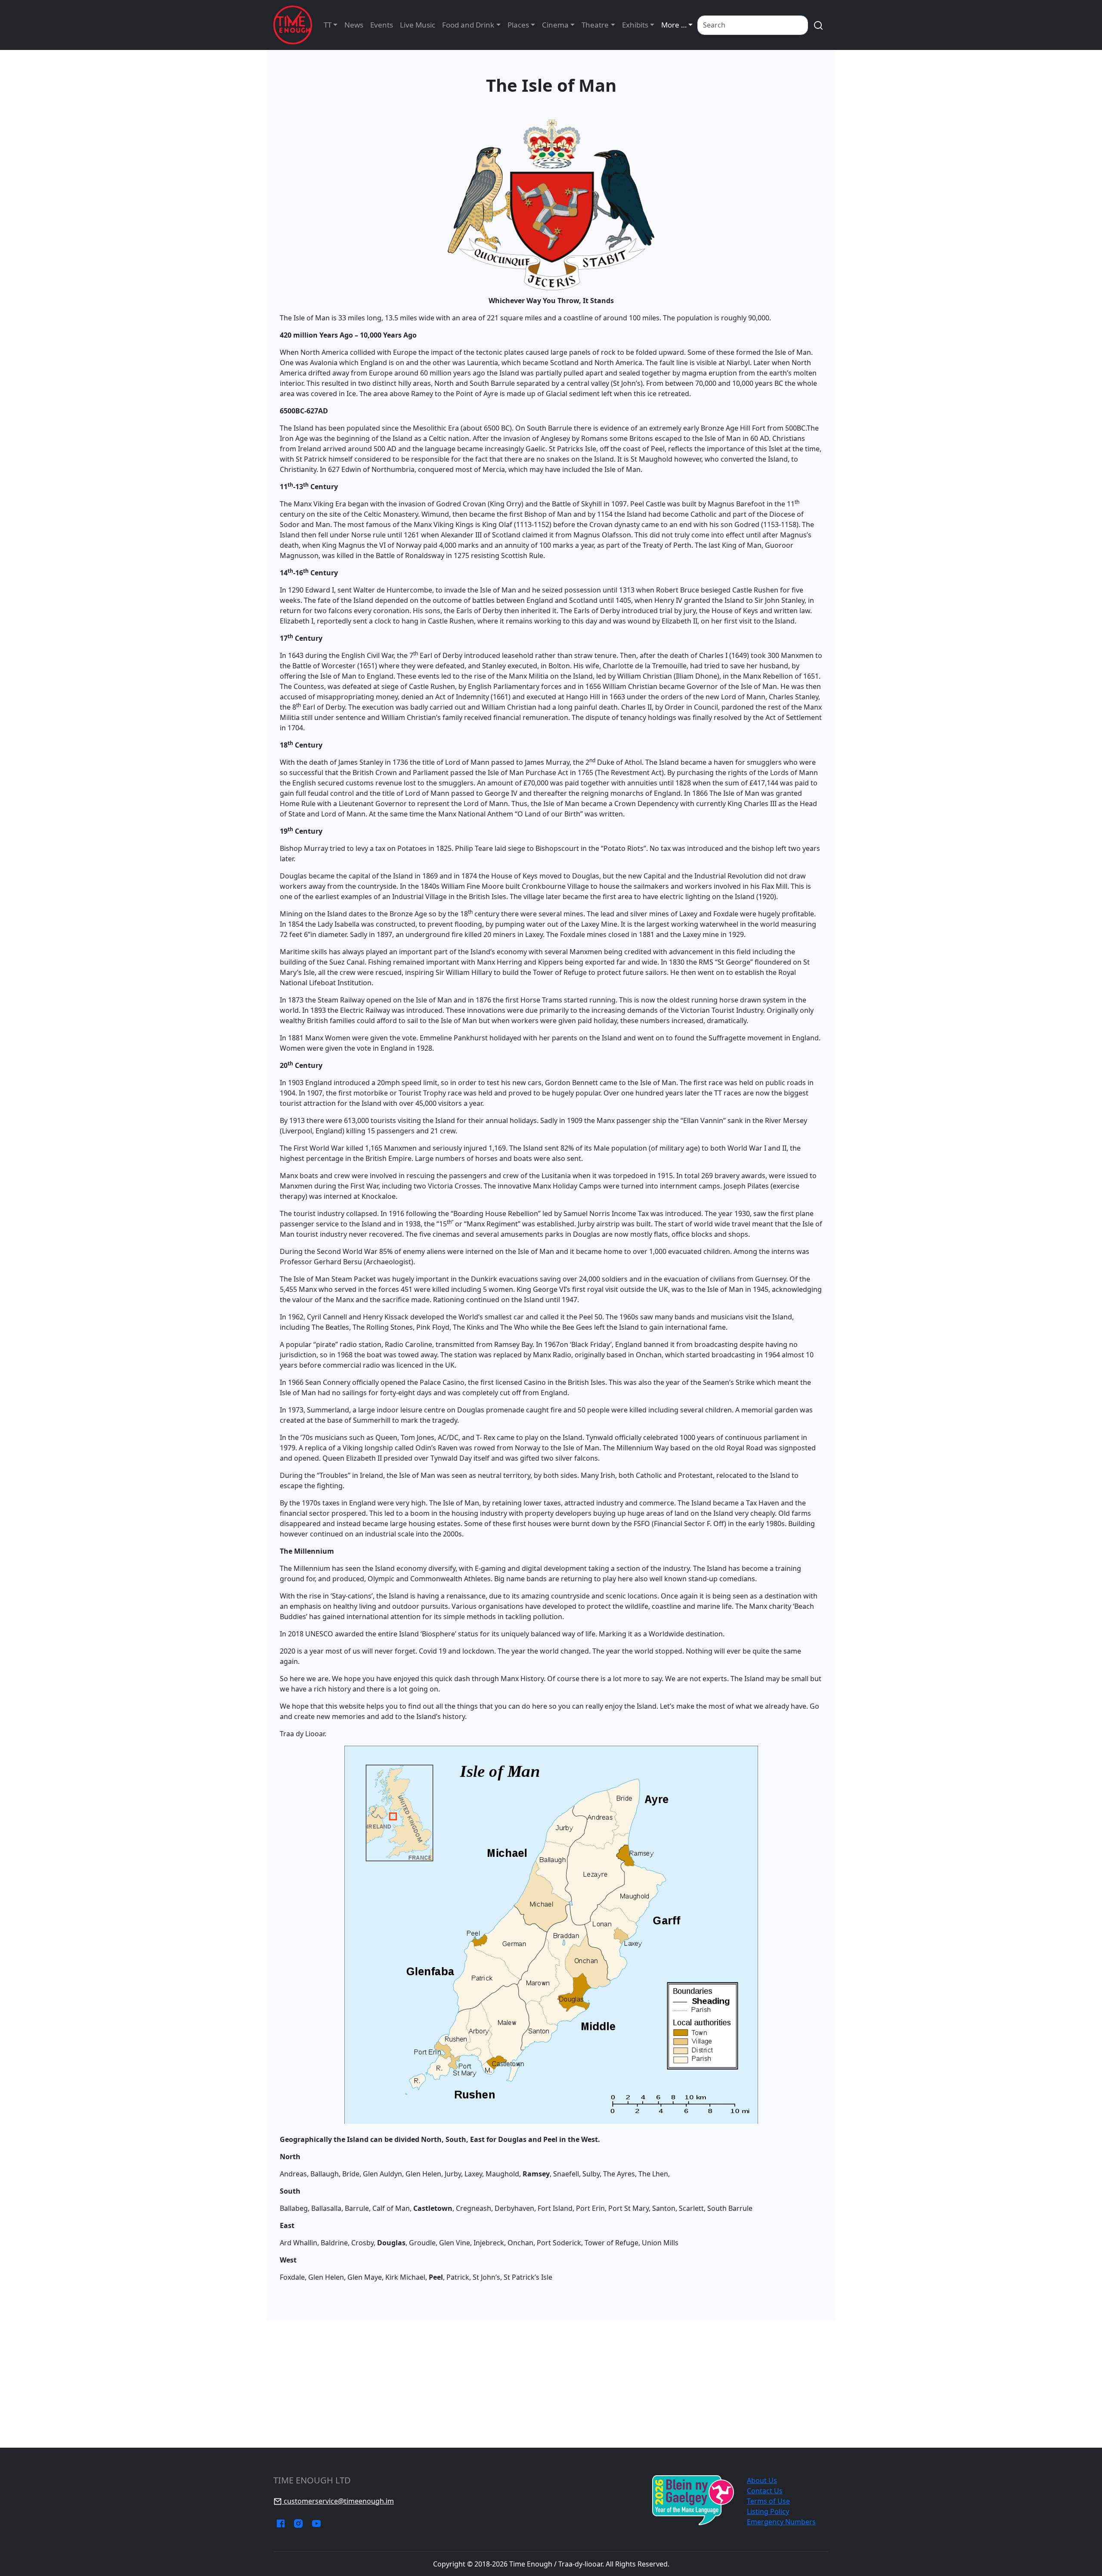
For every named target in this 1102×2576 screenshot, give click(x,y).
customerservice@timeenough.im (338, 2501)
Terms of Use (768, 2501)
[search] (818, 25)
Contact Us (765, 2491)
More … (674, 25)
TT (328, 25)
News (354, 25)
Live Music (418, 25)
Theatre (595, 25)
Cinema (555, 25)
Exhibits (635, 25)
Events (382, 25)
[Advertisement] (551, 2384)
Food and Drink (468, 25)
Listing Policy (768, 2511)
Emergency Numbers (781, 2522)
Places (518, 25)
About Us (762, 2480)
